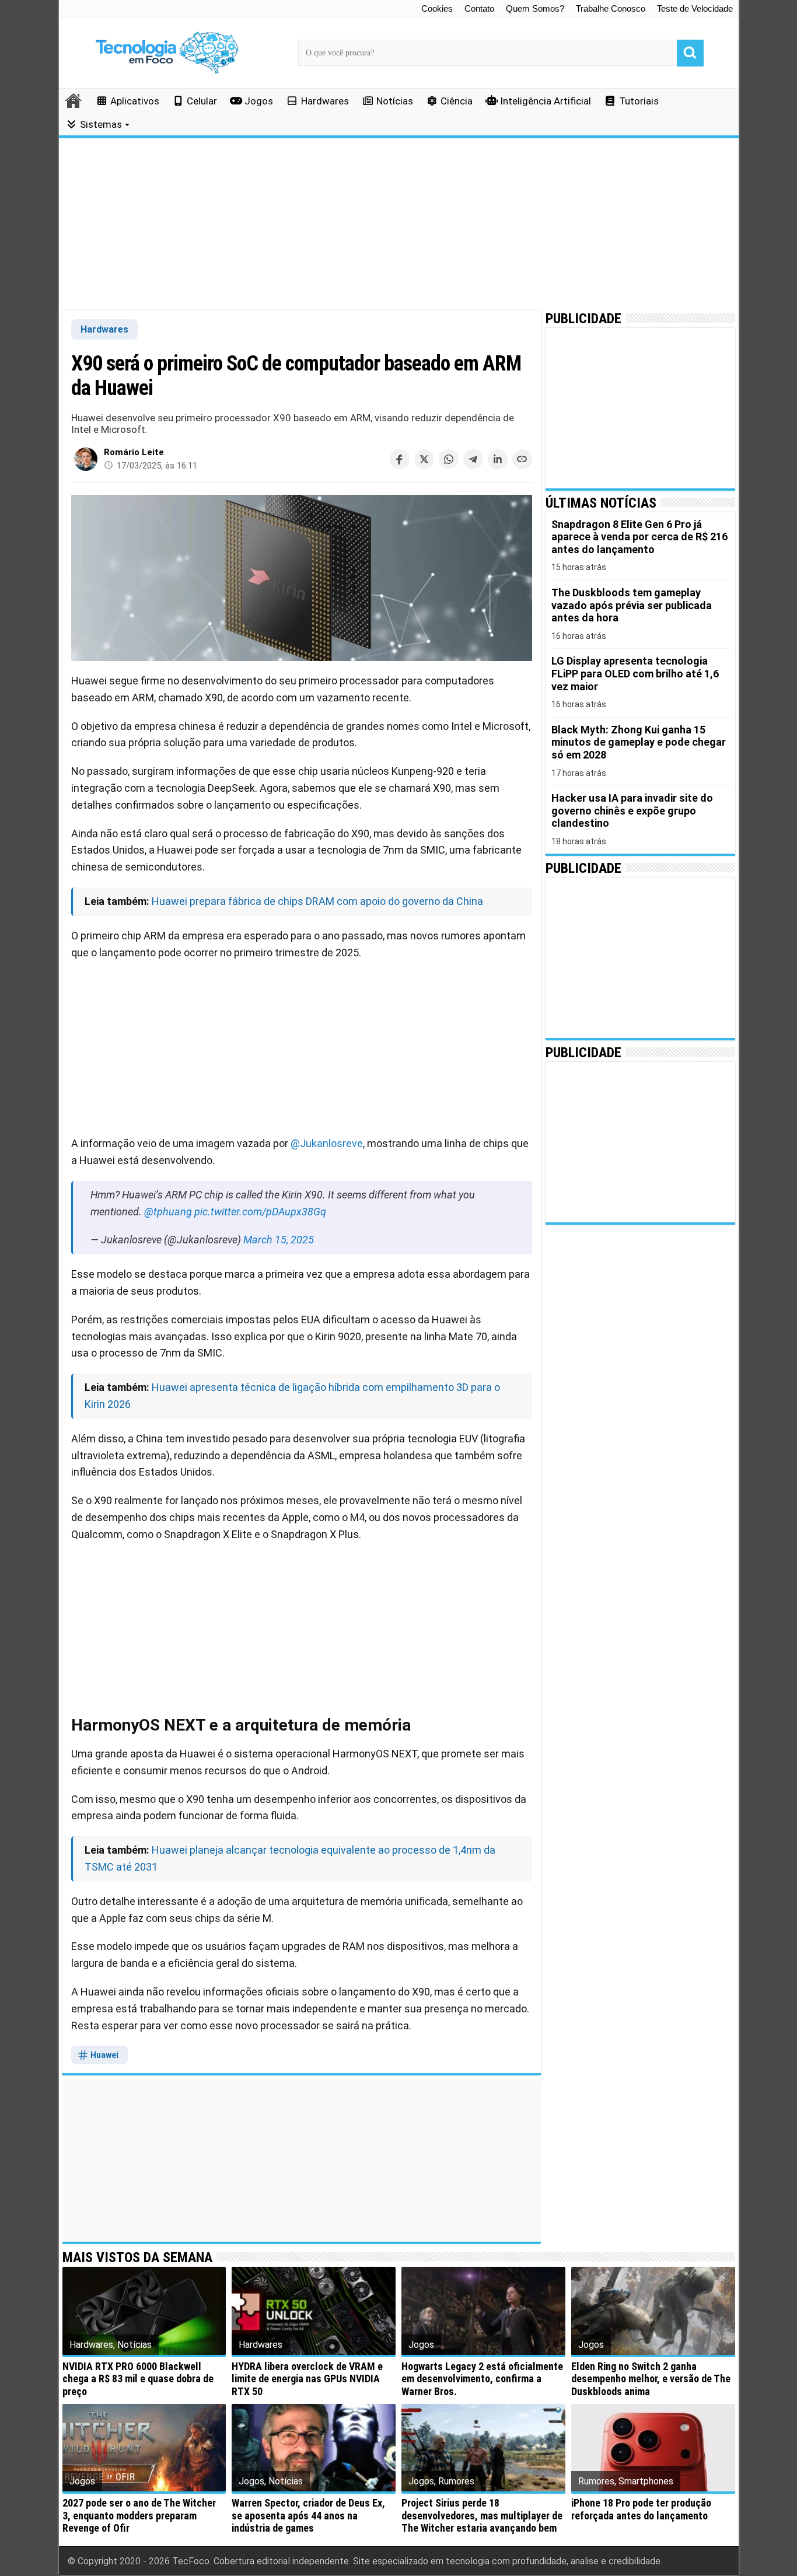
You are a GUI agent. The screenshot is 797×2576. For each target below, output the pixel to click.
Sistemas (101, 124)
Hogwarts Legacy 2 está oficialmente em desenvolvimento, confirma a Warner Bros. (482, 2379)
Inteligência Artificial (546, 101)
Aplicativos (135, 101)
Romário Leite (134, 452)
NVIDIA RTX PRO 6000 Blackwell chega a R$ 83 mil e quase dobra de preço (138, 2379)
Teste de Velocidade (695, 8)
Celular (202, 101)
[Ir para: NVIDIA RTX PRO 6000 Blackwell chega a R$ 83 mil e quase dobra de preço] (144, 2311)
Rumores (456, 2481)
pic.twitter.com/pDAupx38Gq (260, 1212)
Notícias (395, 101)
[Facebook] (400, 459)
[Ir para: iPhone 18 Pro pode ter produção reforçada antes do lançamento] (653, 2448)
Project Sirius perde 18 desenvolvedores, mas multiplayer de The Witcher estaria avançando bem (482, 2515)
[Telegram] (473, 459)
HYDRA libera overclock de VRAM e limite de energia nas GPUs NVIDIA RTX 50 (307, 2379)
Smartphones (646, 2481)
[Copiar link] (522, 459)
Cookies (437, 8)
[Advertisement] (399, 225)
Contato (479, 8)
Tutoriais (639, 101)
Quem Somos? (535, 8)
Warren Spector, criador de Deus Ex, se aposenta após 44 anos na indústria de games (308, 2515)
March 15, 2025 (279, 1240)
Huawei (104, 2055)
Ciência (457, 101)
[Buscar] (690, 53)
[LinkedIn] (498, 459)
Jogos (259, 101)
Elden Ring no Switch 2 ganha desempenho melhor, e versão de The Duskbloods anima (651, 2379)
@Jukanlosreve (327, 1143)
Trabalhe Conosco (611, 8)
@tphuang (168, 1212)
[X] (424, 459)
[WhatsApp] (449, 459)
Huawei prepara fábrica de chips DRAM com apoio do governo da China (317, 901)
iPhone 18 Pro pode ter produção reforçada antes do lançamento (641, 2509)
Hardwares (325, 101)
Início (74, 100)
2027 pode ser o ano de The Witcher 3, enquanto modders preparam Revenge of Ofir (139, 2515)
